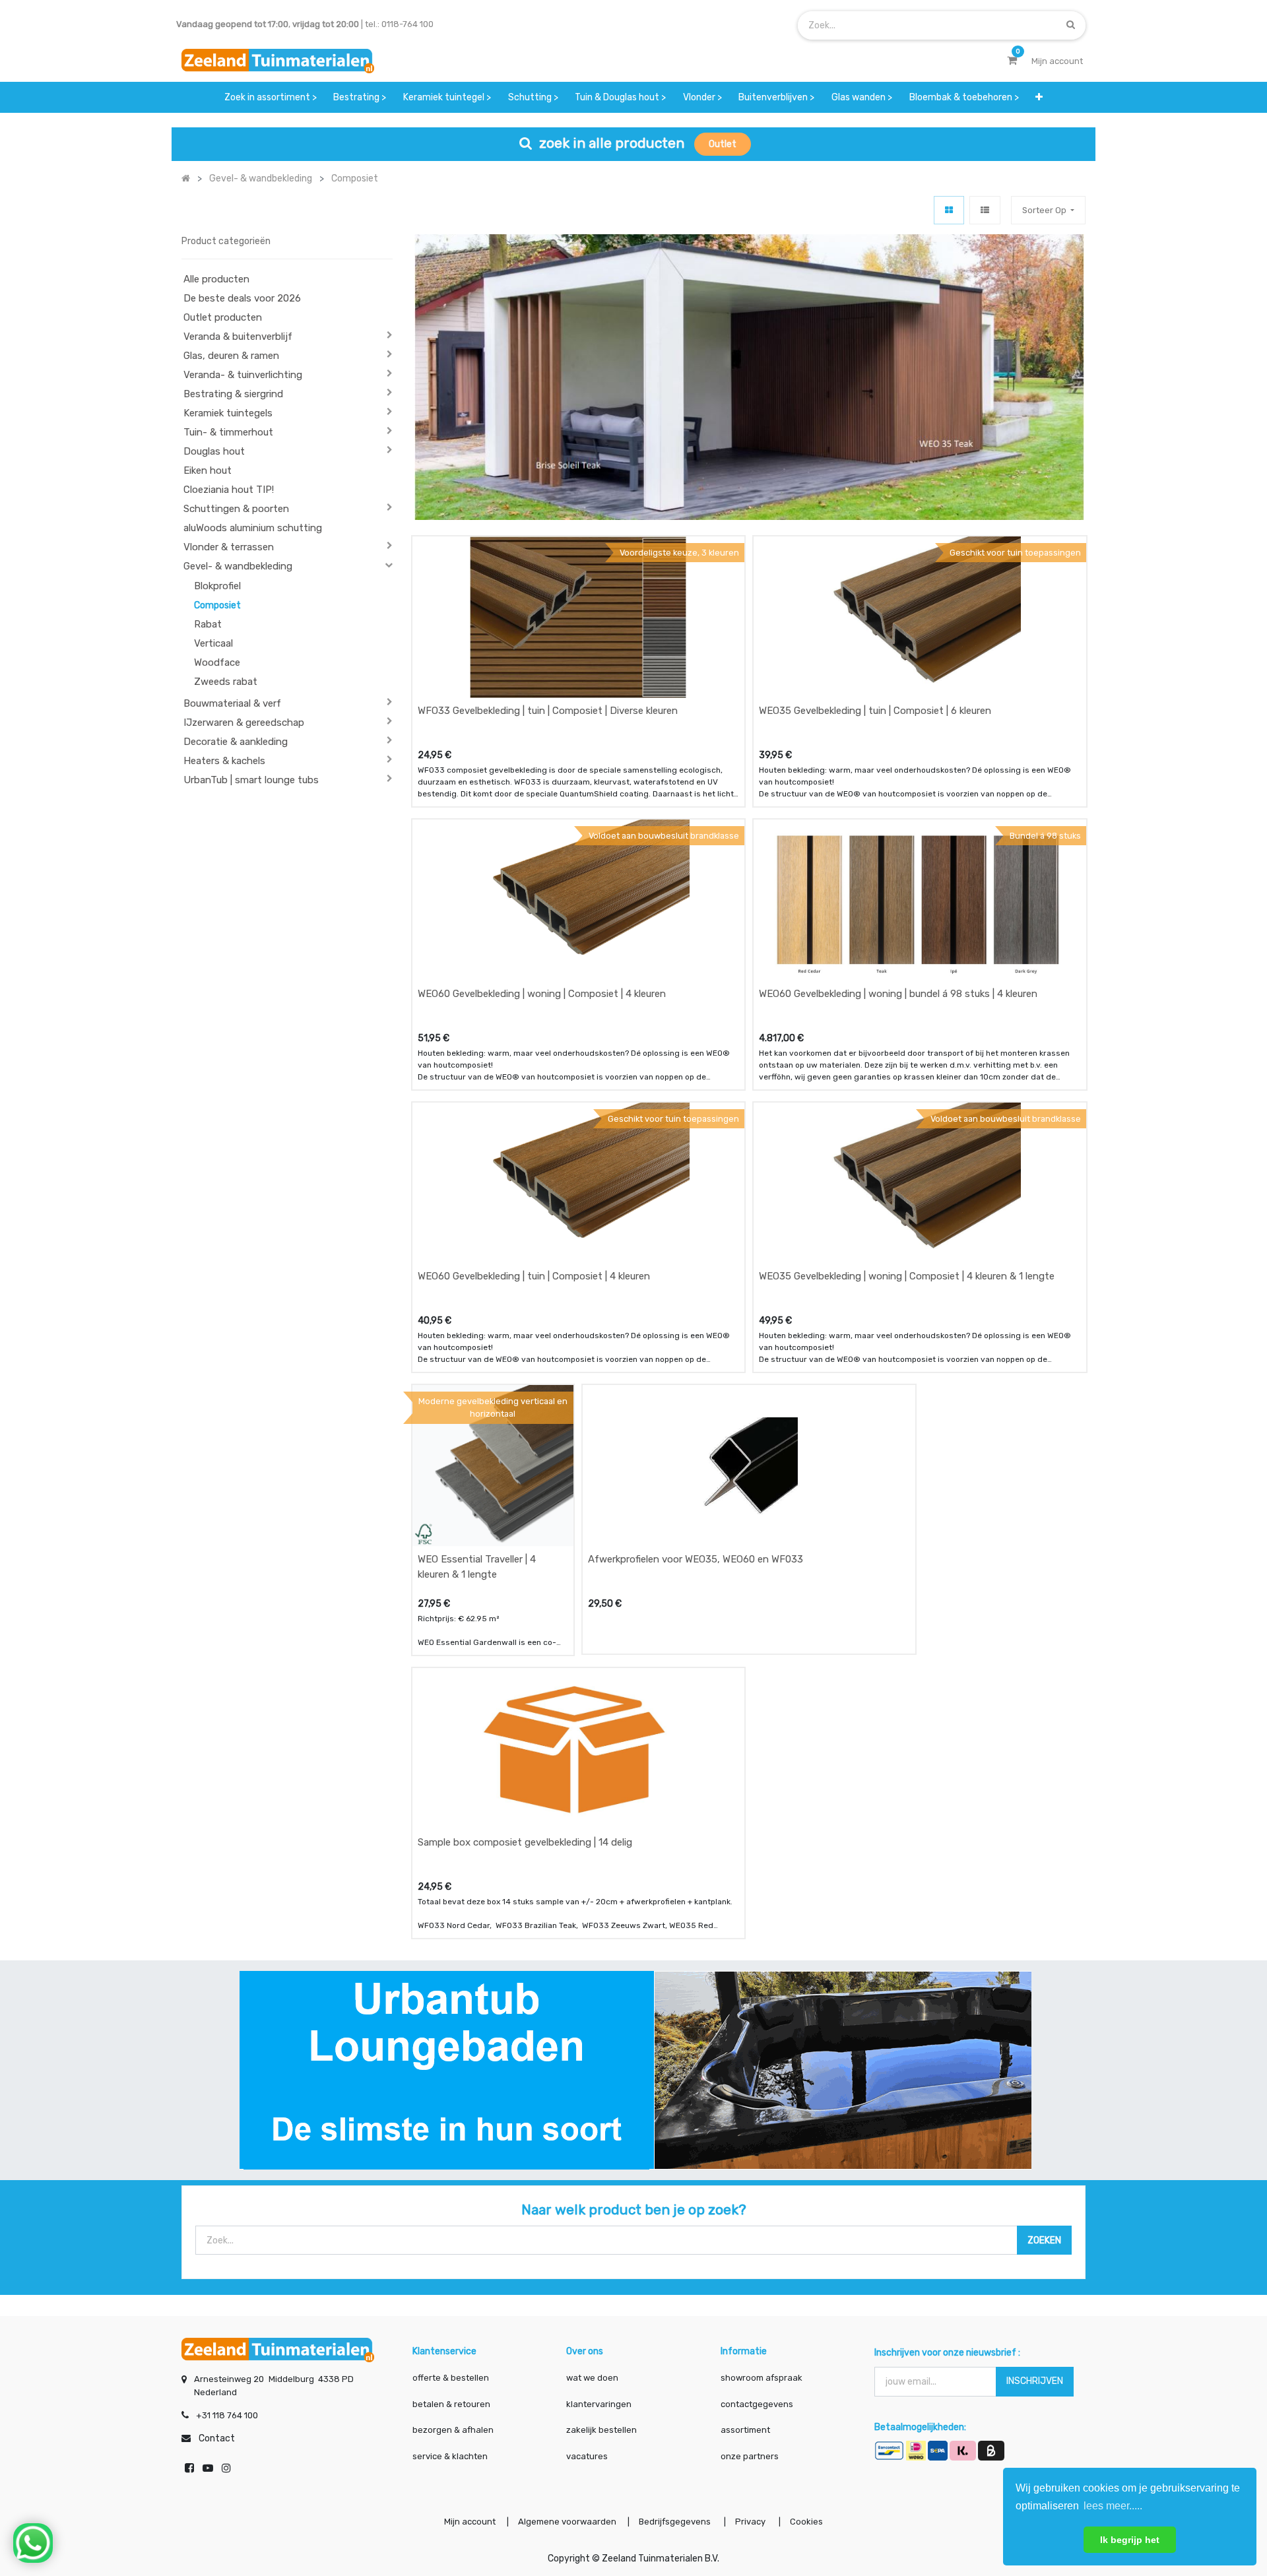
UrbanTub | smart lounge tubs (251, 780)
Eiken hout (208, 470)
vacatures (587, 2456)
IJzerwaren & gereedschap (244, 723)
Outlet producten (223, 317)
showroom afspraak (762, 2378)
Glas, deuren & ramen (231, 356)
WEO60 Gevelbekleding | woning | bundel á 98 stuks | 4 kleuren (898, 994)
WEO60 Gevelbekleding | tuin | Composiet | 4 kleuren (534, 1276)
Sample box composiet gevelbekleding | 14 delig (525, 1842)
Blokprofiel (217, 586)
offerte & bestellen (452, 2378)
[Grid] (949, 210)
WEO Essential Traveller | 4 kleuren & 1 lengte (477, 1567)
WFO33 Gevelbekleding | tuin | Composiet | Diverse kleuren (548, 711)
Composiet (217, 605)
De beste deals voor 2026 (242, 298)
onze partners (750, 2456)
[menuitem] (271, 97)
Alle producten (216, 279)
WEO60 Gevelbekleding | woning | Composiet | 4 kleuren (542, 994)
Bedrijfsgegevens (676, 2522)
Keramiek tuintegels (228, 413)
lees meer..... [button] (1113, 2506)
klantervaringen (599, 2404)
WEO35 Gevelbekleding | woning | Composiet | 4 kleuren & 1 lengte (907, 1276)
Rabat (208, 624)
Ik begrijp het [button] (1130, 2540)
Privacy (751, 2522)
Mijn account (470, 2522)
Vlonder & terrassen (229, 547)
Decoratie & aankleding (236, 742)
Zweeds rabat (226, 682)
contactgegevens (757, 2404)
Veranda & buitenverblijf (238, 337)
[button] (1039, 97)
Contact (217, 2438)
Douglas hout (214, 451)
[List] (985, 210)
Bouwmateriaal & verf (232, 703)
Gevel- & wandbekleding (238, 566)
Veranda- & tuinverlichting (243, 375)
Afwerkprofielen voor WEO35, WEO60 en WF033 (696, 1559)
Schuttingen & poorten (236, 509)
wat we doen (592, 2378)
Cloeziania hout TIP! (229, 490)
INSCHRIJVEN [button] (1035, 2381)
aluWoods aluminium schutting (253, 528)
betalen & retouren (451, 2404)
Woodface (217, 662)
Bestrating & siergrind (233, 394)
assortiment (745, 2430)
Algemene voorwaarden (567, 2522)
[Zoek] (1071, 25)
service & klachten (450, 2456)
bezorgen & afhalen (453, 2430)
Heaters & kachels (224, 761)
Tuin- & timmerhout (228, 432)
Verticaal (213, 643)
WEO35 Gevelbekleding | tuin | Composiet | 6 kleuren (875, 711)
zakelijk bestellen (601, 2430)
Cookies (806, 2522)
